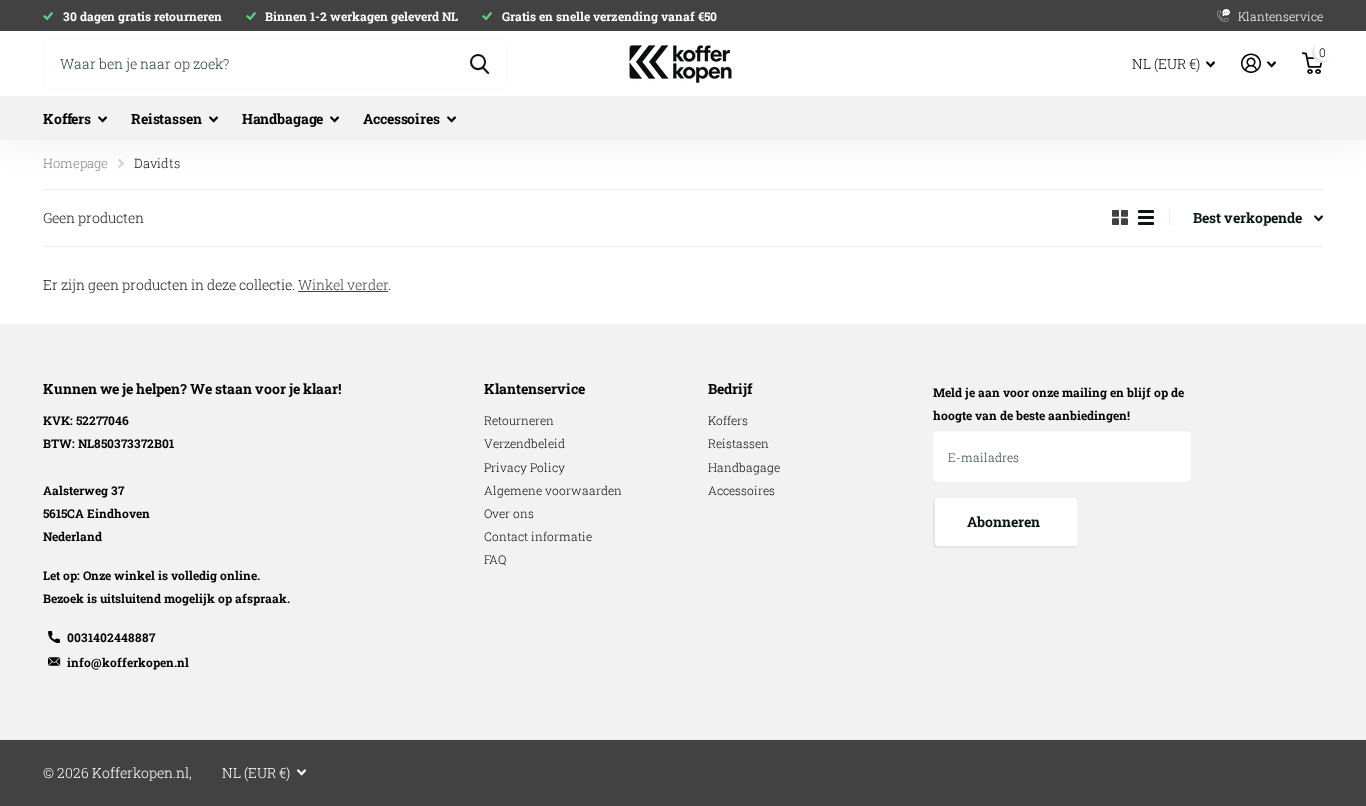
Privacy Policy (524, 467)
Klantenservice (534, 388)
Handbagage (283, 118)
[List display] (1146, 218)
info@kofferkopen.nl (128, 662)
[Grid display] (1120, 218)
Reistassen (166, 118)
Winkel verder (343, 284)
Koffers (67, 118)
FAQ (495, 559)
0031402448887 (111, 637)
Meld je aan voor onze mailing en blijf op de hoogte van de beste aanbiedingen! (1058, 403)
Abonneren (1005, 521)
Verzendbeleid (524, 443)
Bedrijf (730, 388)
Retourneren (519, 420)
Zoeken (479, 64)
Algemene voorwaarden (553, 490)
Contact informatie (538, 536)
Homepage (75, 163)
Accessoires (401, 118)
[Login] (1258, 63)
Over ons (509, 513)
